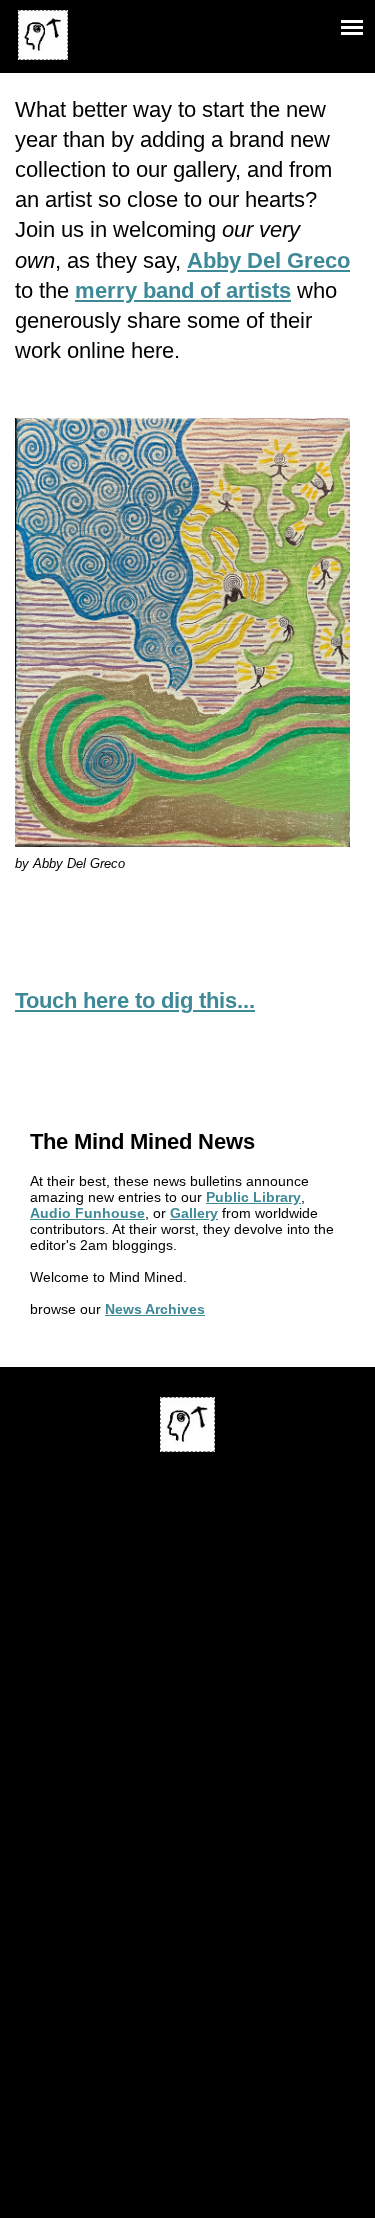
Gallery (194, 1213)
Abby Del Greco (268, 260)
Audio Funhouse (87, 1213)
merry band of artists (183, 290)
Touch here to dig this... (135, 1000)
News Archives (155, 1309)
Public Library (253, 1197)
